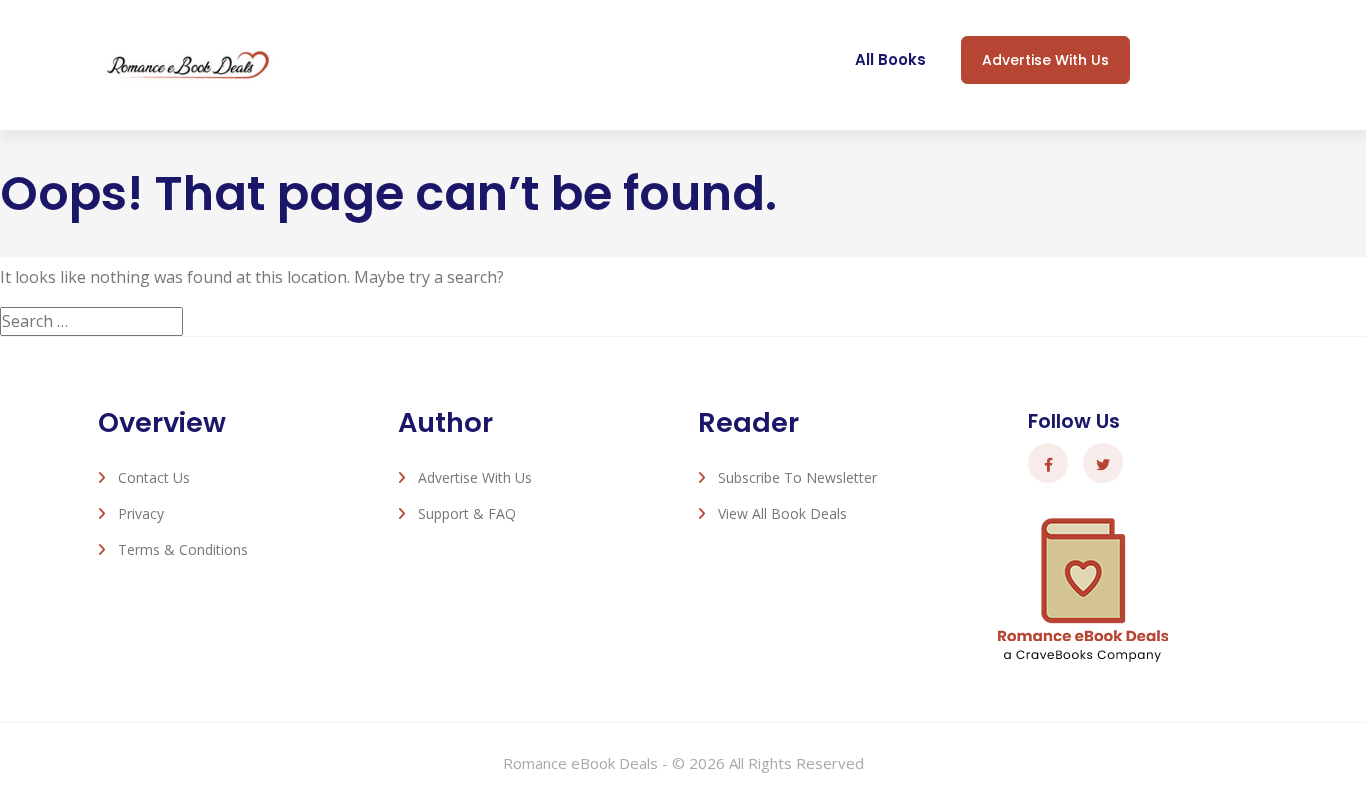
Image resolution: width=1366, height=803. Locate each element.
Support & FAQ (467, 513)
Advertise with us (1045, 60)
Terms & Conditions (183, 549)
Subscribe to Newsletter (797, 477)
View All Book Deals (782, 513)
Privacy (141, 513)
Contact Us (154, 477)
